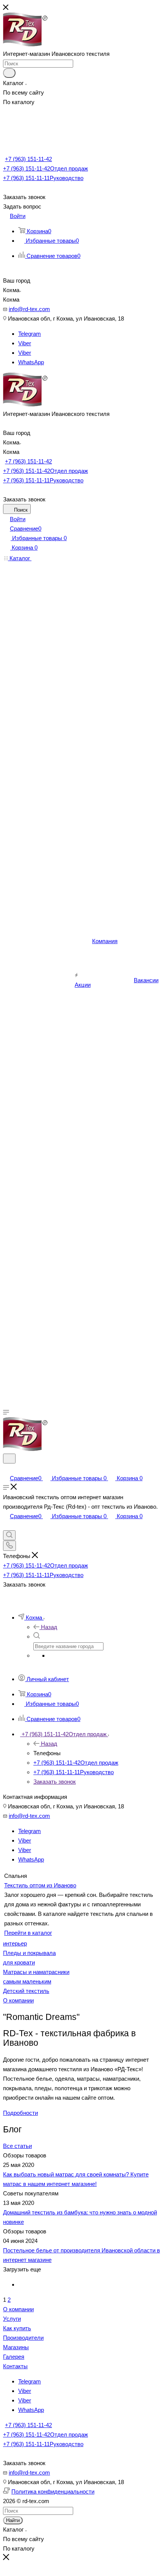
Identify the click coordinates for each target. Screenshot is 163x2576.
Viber (25, 343)
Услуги (12, 2319)
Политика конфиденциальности (53, 2491)
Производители (23, 2338)
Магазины (16, 2347)
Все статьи (17, 2146)
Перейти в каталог (28, 1933)
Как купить (17, 2328)
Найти (13, 2520)
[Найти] (9, 73)
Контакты (15, 2366)
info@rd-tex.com (29, 309)
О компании (18, 2309)
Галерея (14, 2357)
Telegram (30, 334)
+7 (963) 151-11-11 (43, 178)
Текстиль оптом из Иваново (40, 1885)
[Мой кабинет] (6, 1469)
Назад (49, 1627)
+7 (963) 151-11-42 (28, 159)
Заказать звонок (55, 1782)
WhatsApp (31, 362)
